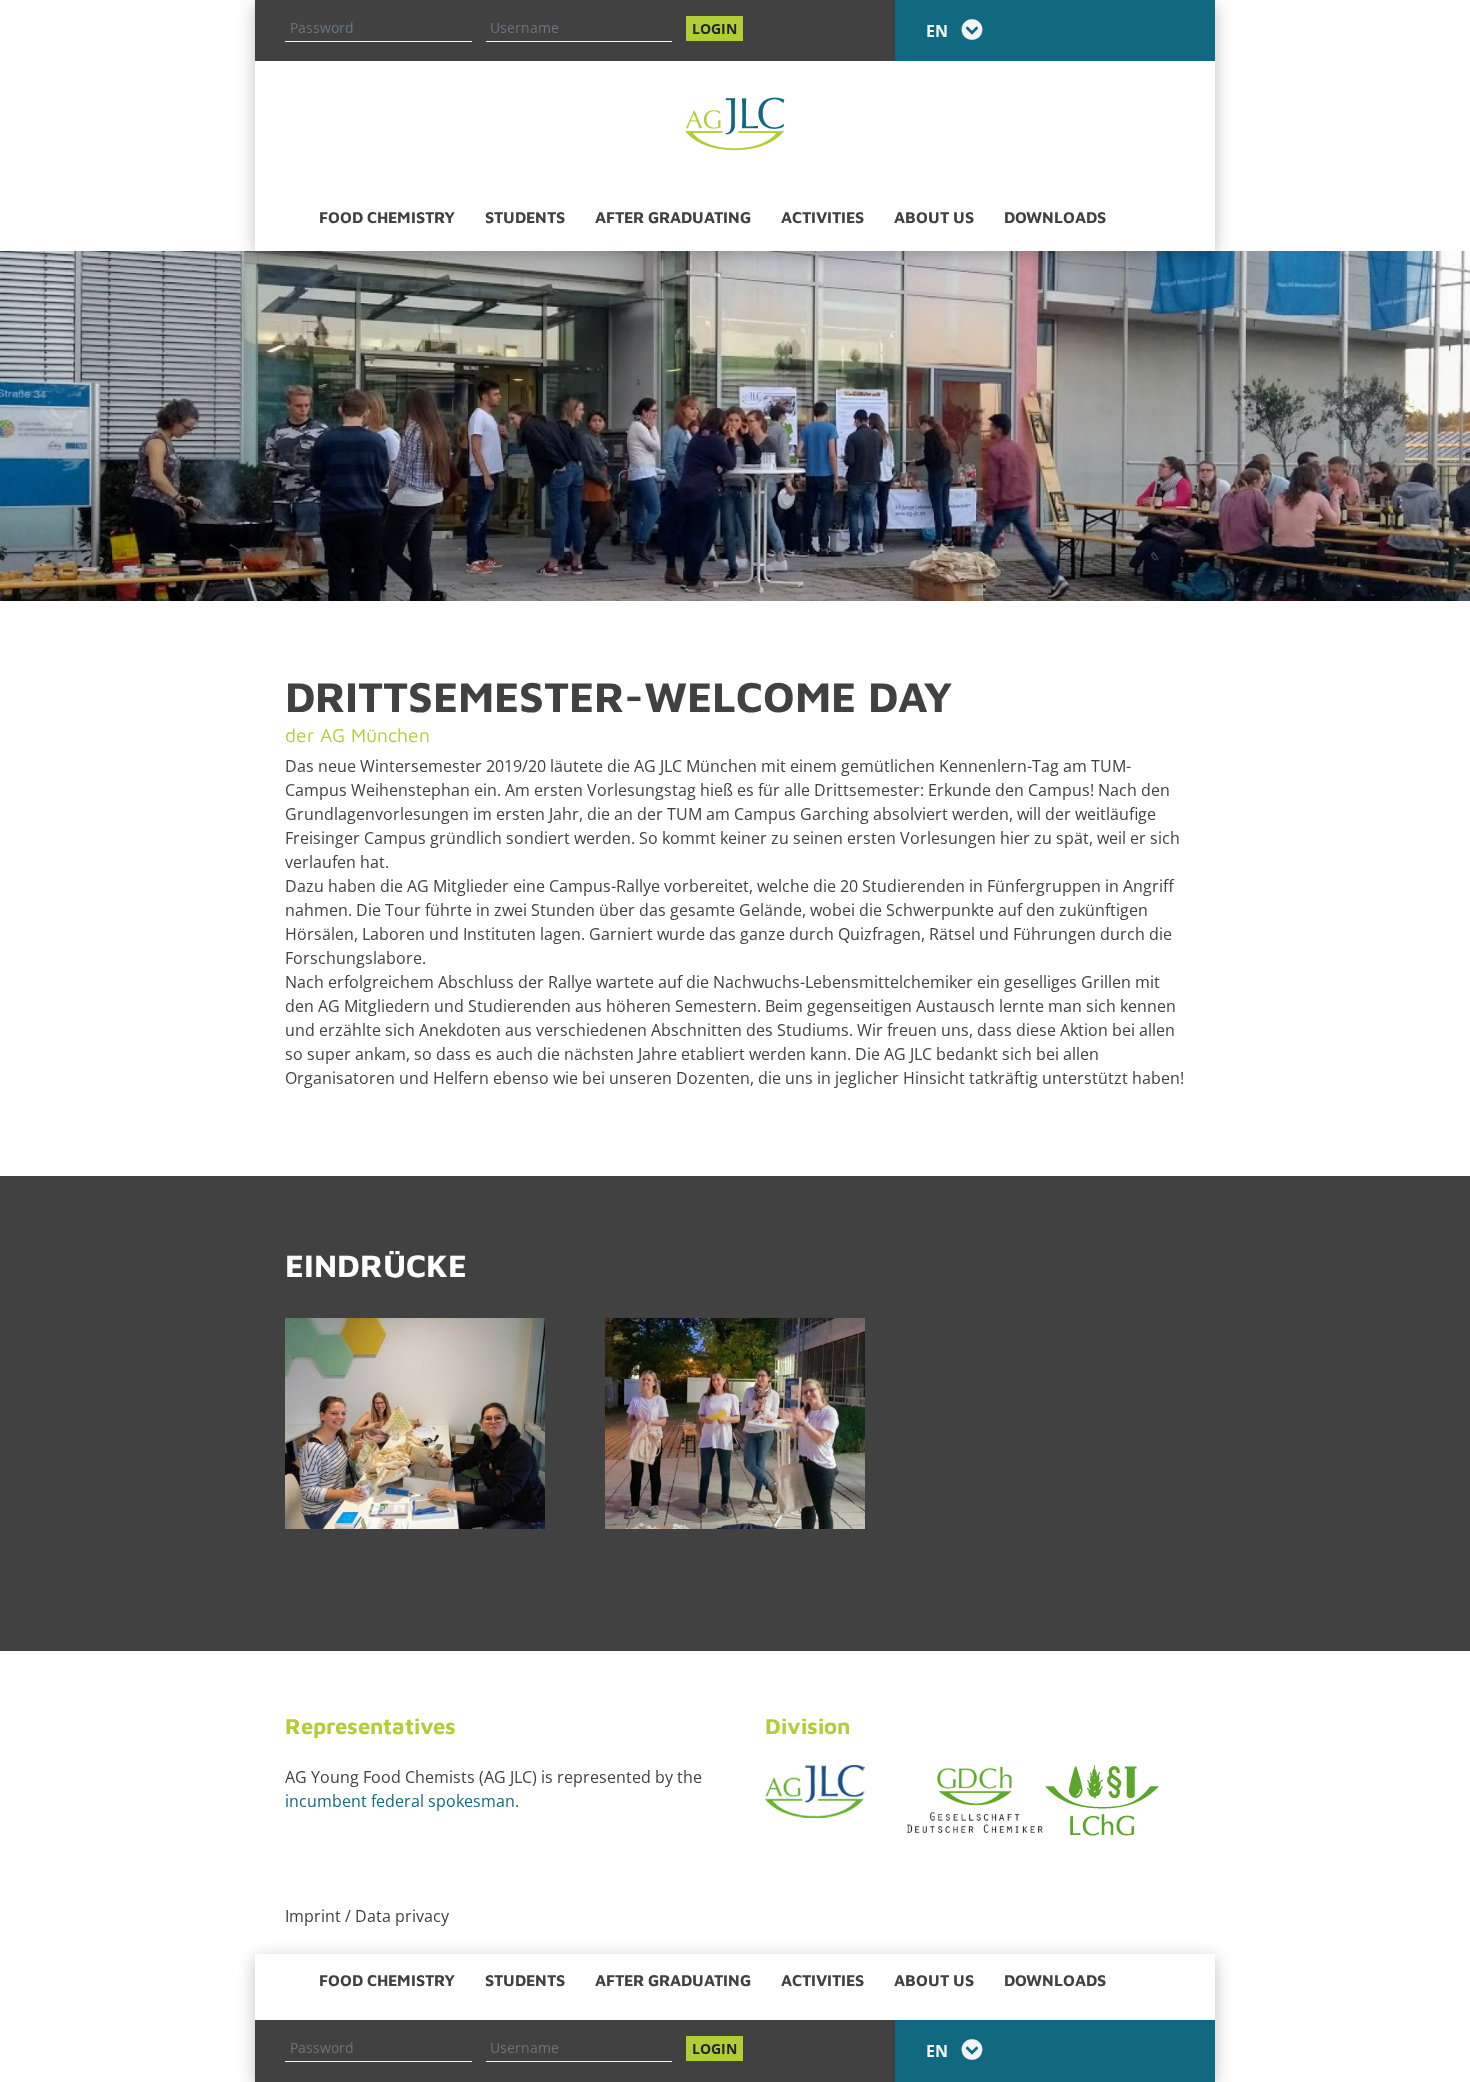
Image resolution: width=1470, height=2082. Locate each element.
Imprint (313, 1916)
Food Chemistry (387, 217)
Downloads (1055, 217)
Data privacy (402, 1916)
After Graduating (673, 217)
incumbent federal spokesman (400, 1801)
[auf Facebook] (1111, 30)
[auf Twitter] (1140, 30)
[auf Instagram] (1170, 30)
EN (939, 31)
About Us (934, 217)
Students (525, 217)
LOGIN (714, 28)
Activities (822, 217)
